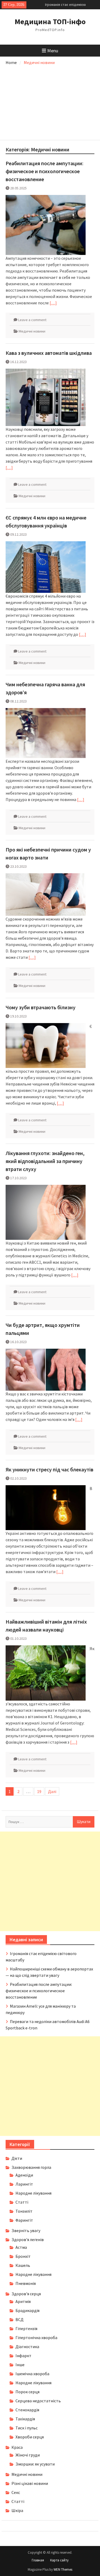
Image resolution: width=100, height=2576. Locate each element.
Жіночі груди (28, 2455)
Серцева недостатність (38, 2401)
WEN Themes (63, 2569)
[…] (53, 303)
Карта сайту (59, 2560)
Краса (17, 2447)
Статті (22, 2202)
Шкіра (17, 2510)
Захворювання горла (31, 2167)
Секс (16, 2492)
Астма (21, 2247)
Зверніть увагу (26, 2230)
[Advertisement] (50, 101)
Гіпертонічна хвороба (36, 2337)
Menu (53, 51)
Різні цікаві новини (30, 2483)
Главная (38, 2560)
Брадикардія (27, 2310)
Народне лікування (33, 2193)
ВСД (19, 2319)
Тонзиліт (24, 2211)
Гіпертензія (26, 2328)
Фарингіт (24, 2220)
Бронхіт (23, 2256)
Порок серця (27, 2392)
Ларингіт (24, 2184)
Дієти (17, 2158)
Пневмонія (26, 2283)
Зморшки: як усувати (35, 2464)
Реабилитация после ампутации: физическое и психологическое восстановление (45, 171)
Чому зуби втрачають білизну (41, 1007)
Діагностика (27, 2347)
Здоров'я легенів (28, 2239)
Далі (52, 1791)
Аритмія (23, 2301)
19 (39, 1791)
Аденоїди (24, 2175)
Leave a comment (32, 320)
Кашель (23, 2265)
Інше (20, 2365)
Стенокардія (27, 2410)
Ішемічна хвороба (32, 2374)
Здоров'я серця (26, 2294)
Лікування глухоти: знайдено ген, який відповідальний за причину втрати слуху (45, 1161)
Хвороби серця (30, 2437)
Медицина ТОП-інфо (50, 22)
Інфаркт (23, 2356)
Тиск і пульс (27, 2428)
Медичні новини (32, 331)
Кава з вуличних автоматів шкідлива (49, 353)
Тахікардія (25, 2419)
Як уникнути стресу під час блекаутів (49, 1469)
